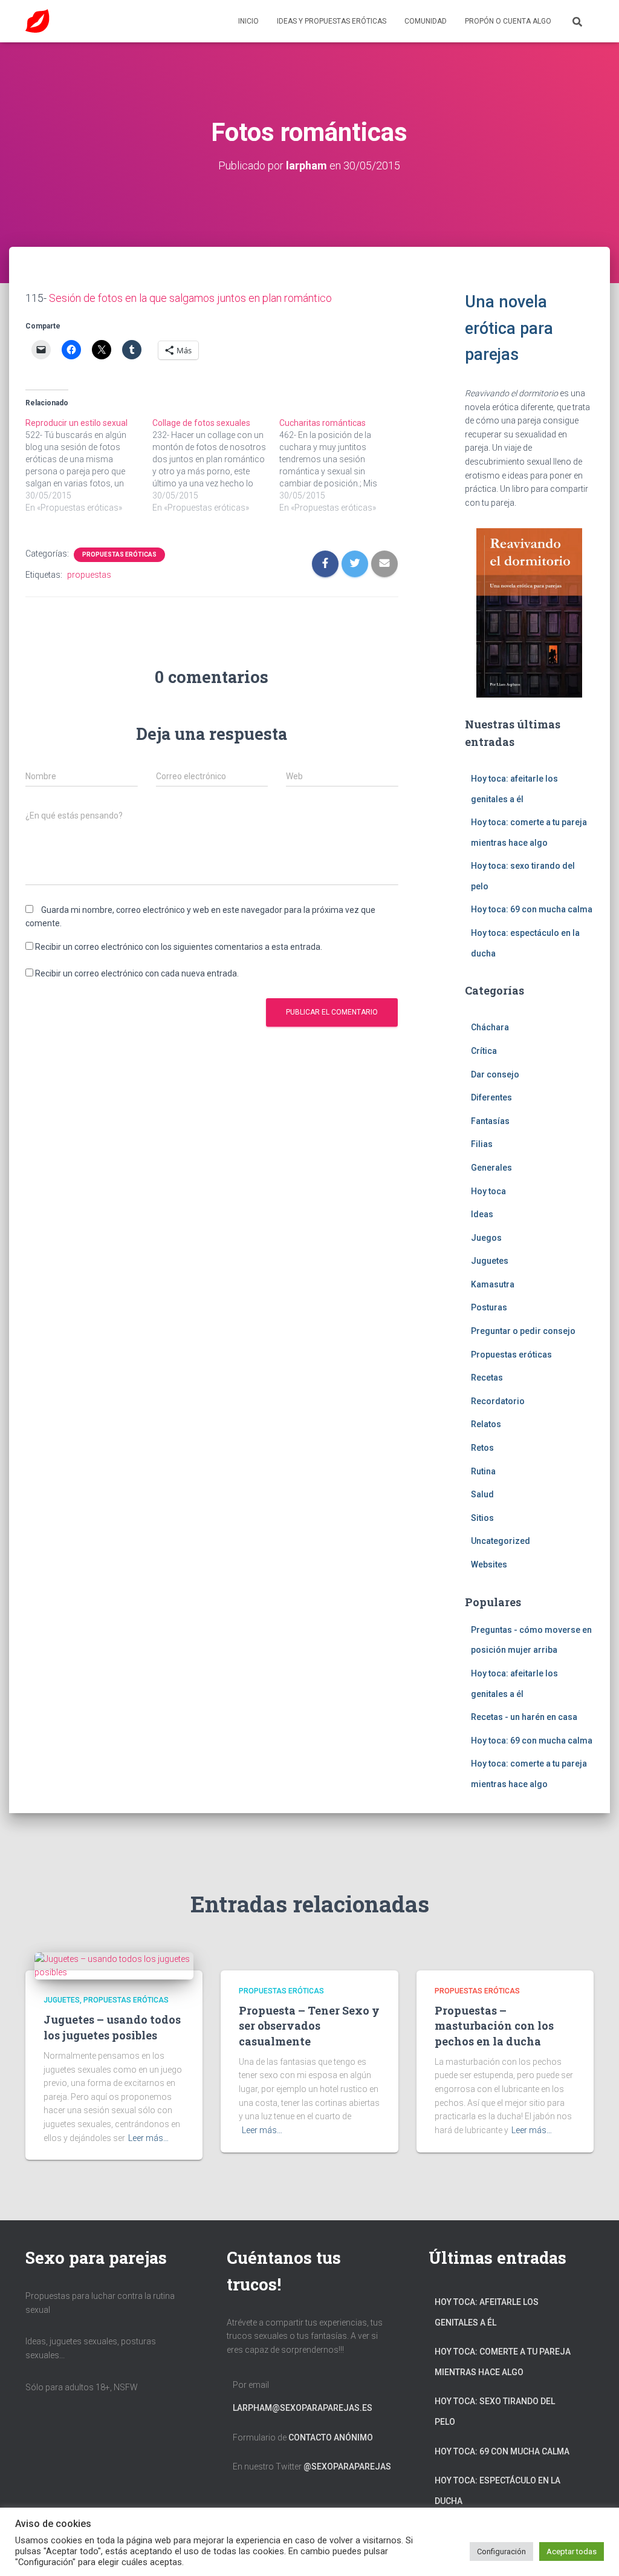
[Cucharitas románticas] (343, 465)
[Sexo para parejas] (37, 21)
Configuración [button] (501, 2551)
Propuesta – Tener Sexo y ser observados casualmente (309, 2025)
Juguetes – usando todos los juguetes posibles (112, 2027)
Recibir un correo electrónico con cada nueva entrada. (137, 973)
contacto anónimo (331, 2437)
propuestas (89, 575)
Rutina (483, 1471)
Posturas (489, 1307)
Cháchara (490, 1027)
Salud (482, 1494)
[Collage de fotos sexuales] (216, 465)
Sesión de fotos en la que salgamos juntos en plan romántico (190, 298)
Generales (491, 1168)
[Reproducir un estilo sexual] (89, 465)
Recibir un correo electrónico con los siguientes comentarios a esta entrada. (179, 947)
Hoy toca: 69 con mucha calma (532, 909)
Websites (489, 1564)
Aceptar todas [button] (572, 2551)
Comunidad (426, 21)
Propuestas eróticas (119, 554)
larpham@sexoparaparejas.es (303, 2408)
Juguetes (490, 1261)
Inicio (248, 21)
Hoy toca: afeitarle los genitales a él (487, 2312)
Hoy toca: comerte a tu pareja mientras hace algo (503, 2362)
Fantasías (490, 1121)
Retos (482, 1448)
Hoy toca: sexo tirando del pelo (495, 2411)
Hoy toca (488, 1191)
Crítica (484, 1051)
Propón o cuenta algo (508, 21)
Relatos (486, 1424)
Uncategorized (501, 1541)
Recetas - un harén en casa (524, 1717)
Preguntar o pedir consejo (523, 1331)
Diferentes (491, 1097)
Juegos (486, 1238)
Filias (482, 1144)
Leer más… (148, 2138)
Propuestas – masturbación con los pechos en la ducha (494, 2025)
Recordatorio (498, 1401)
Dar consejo (495, 1074)
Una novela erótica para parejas (509, 328)
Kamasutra (493, 1284)
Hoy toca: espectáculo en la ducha (497, 2491)
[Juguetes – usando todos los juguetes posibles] (114, 1965)
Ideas (482, 1214)
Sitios (482, 1518)
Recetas (487, 1378)
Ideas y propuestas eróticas (332, 21)
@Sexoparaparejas (347, 2466)
